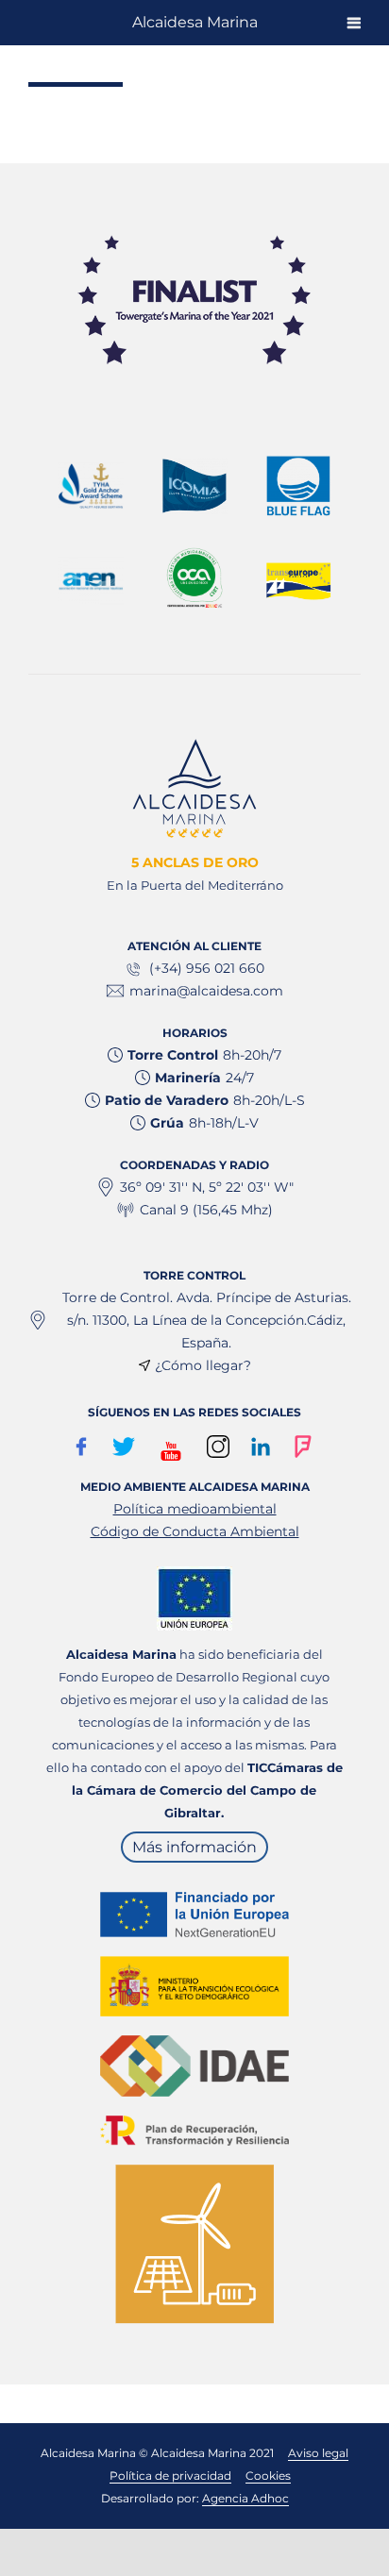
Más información (194, 1847)
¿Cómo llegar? (203, 1365)
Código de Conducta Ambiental (195, 1531)
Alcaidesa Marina (195, 22)
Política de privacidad (170, 2476)
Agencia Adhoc (245, 2498)
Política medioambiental (195, 1509)
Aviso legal (318, 2453)
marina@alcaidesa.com (206, 991)
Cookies (268, 2476)
